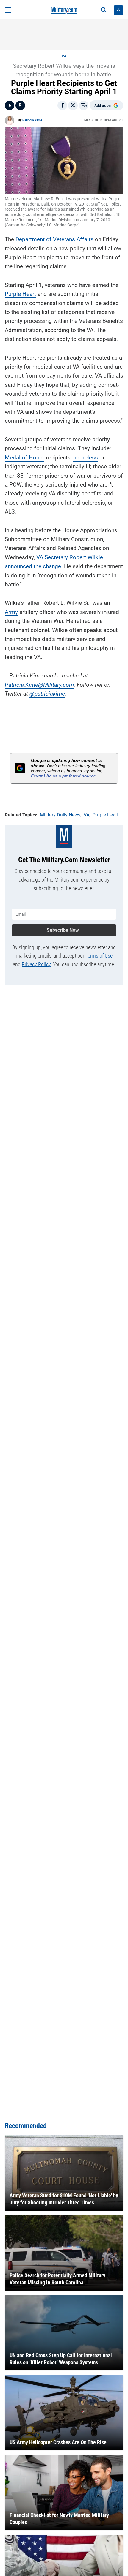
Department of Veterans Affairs (54, 239)
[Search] (104, 10)
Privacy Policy (36, 964)
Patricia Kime (32, 120)
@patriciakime (47, 694)
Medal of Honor (25, 458)
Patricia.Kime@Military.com (39, 685)
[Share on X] (73, 105)
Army (11, 612)
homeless (86, 458)
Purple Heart (20, 294)
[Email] (84, 105)
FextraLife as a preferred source (63, 776)
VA (64, 56)
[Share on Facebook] (62, 105)
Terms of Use (99, 956)
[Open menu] (8, 10)
